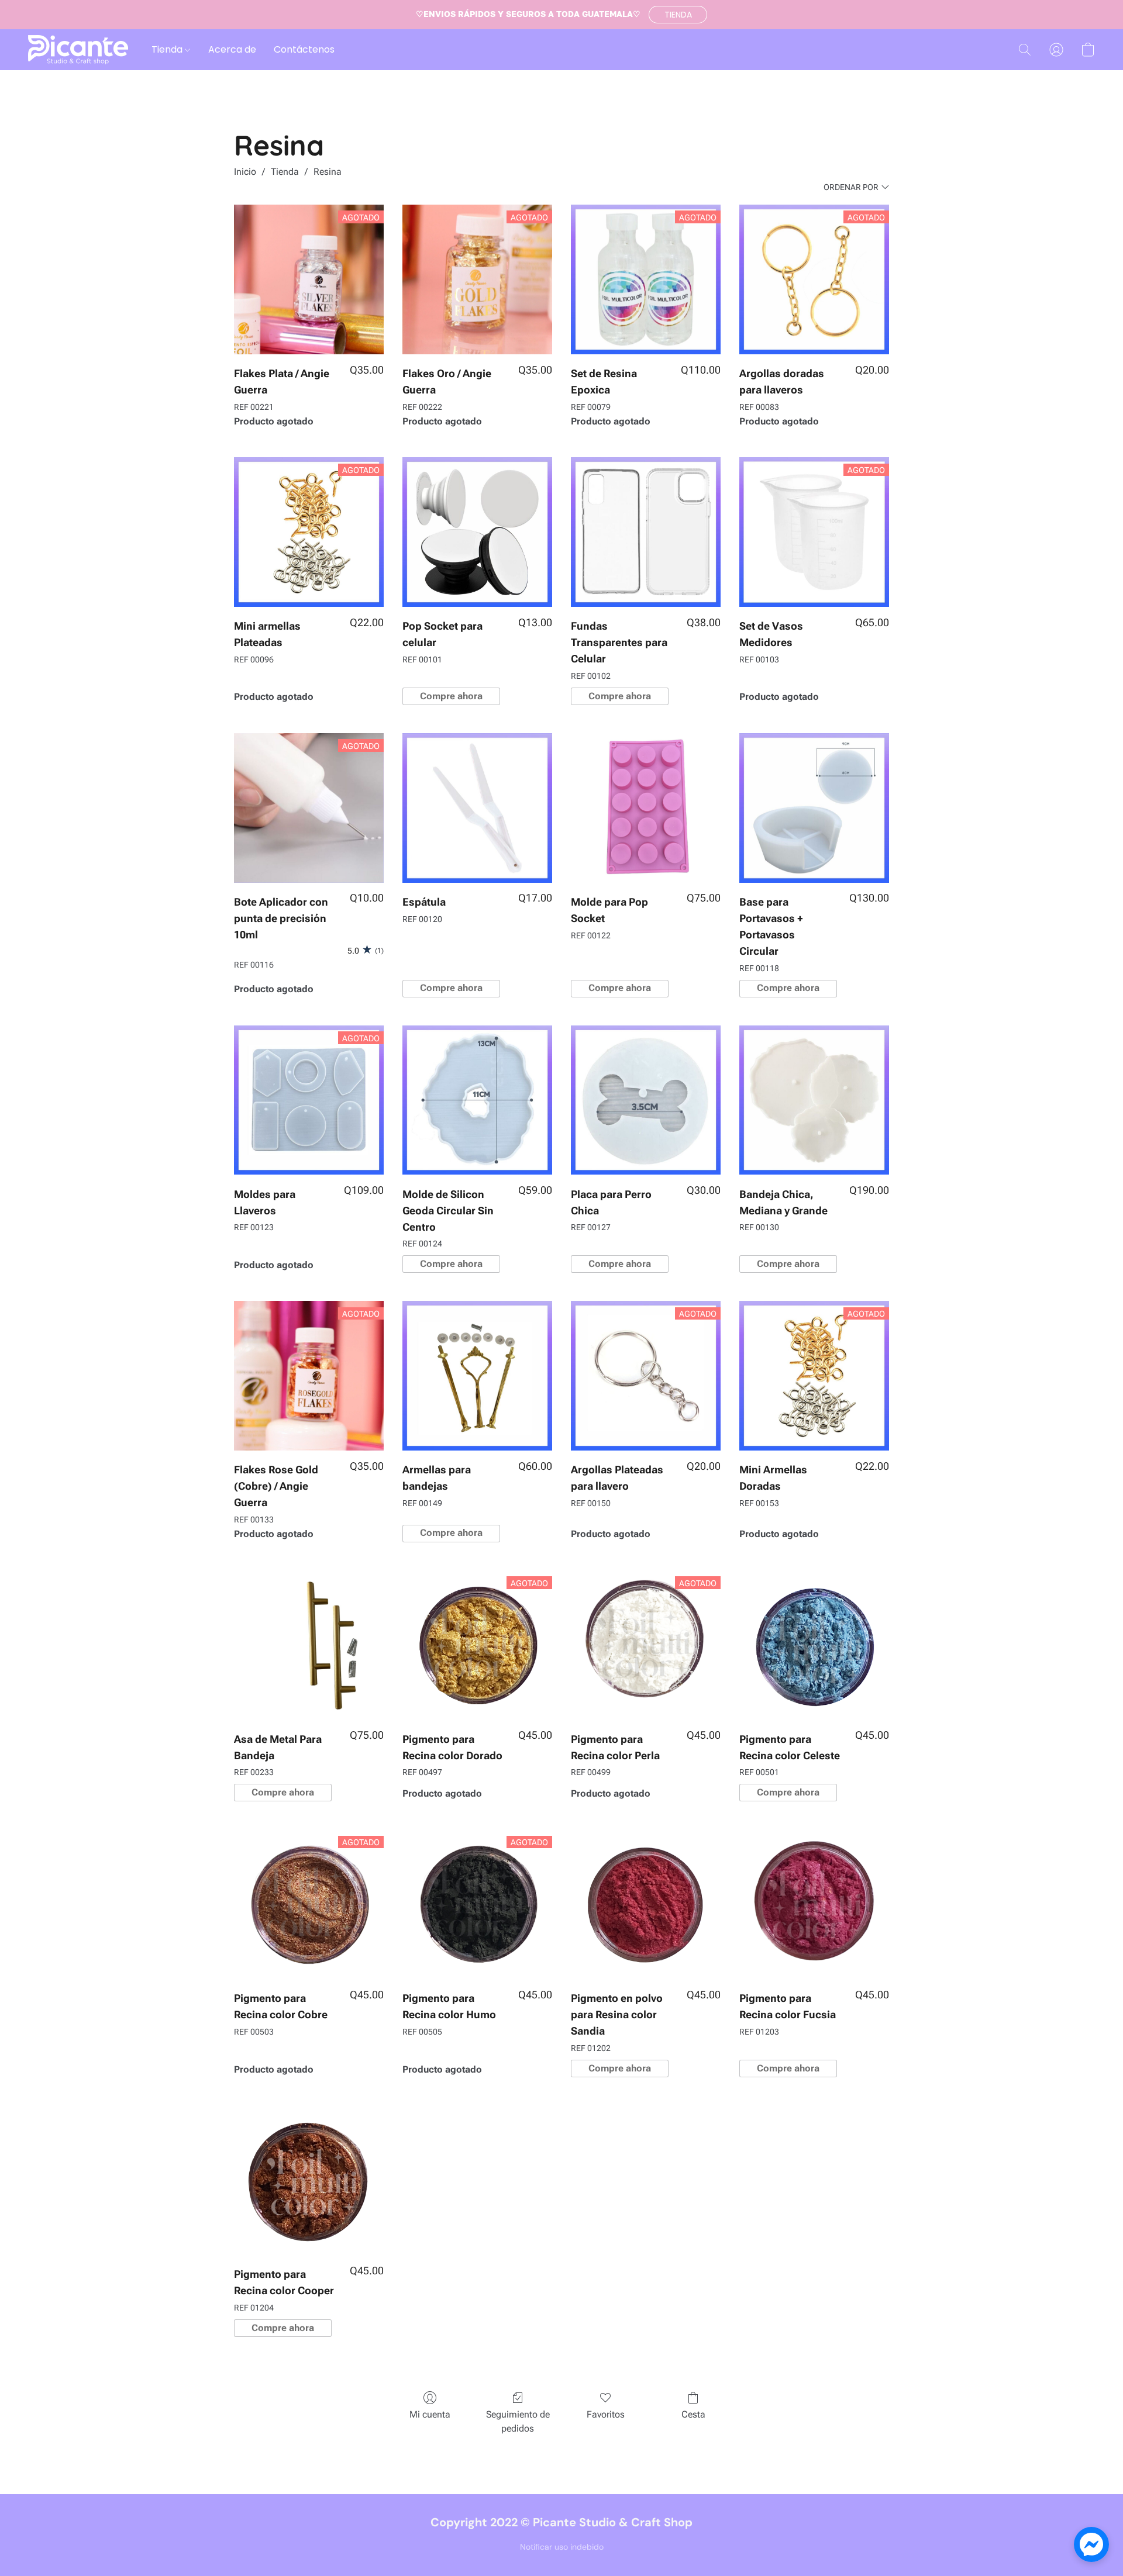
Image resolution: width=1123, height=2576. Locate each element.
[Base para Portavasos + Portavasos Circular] (814, 808)
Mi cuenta (430, 2414)
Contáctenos (304, 49)
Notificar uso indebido (562, 2547)
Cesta (693, 2414)
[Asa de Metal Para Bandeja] (309, 1645)
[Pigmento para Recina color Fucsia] (814, 1904)
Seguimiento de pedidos (518, 2421)
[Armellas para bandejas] (477, 1376)
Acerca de (232, 49)
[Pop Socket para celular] (477, 532)
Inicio (245, 172)
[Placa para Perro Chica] (646, 1100)
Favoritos (606, 2414)
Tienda (168, 49)
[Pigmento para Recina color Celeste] (814, 1645)
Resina (328, 172)
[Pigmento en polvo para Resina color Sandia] (646, 1904)
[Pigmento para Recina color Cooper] (309, 2180)
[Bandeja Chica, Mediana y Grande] (814, 1100)
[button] (678, 15)
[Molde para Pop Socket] (646, 808)
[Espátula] (477, 808)
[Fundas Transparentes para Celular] (646, 532)
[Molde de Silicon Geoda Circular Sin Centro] (477, 1100)
